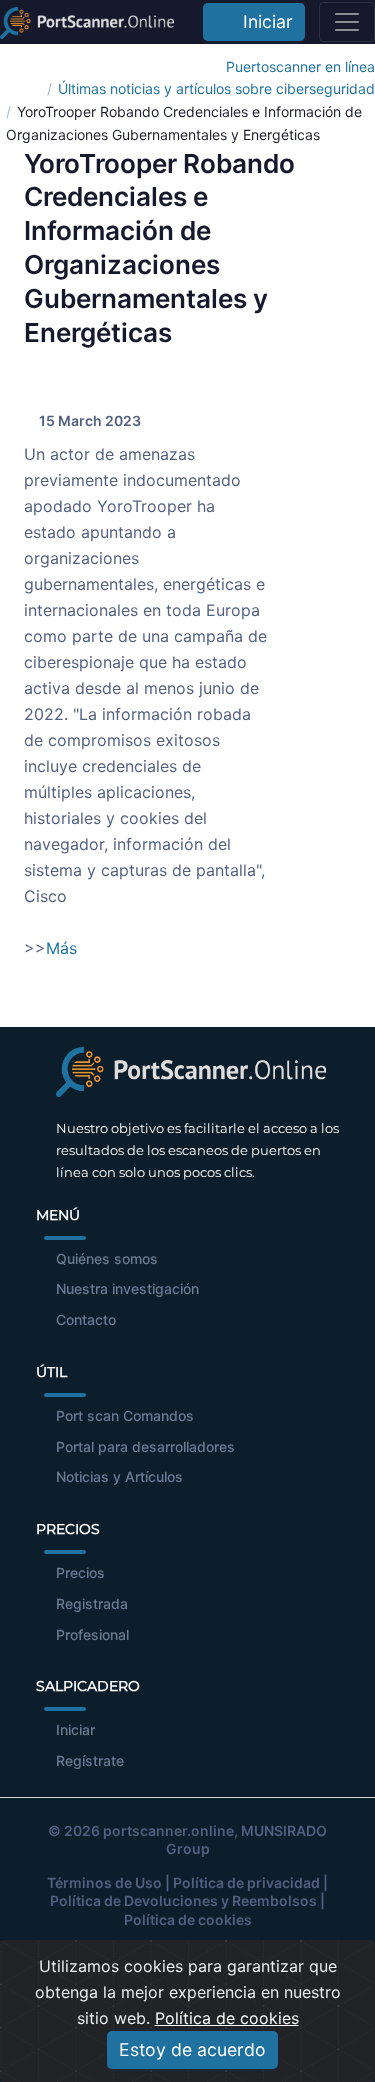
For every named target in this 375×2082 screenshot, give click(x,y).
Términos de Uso (104, 1882)
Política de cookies (188, 1919)
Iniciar (263, 21)
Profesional (92, 1634)
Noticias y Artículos (119, 1476)
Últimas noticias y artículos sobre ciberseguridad (216, 88)
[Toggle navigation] (347, 22)
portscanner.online (168, 1830)
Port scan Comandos (125, 1415)
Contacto (86, 1319)
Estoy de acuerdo (192, 2049)
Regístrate (90, 1760)
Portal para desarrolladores (145, 1446)
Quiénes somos (107, 1258)
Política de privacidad (246, 1882)
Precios (80, 1572)
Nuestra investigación (127, 1288)
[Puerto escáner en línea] (87, 22)
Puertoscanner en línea (300, 66)
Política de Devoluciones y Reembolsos (183, 1900)
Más (61, 948)
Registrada (92, 1603)
